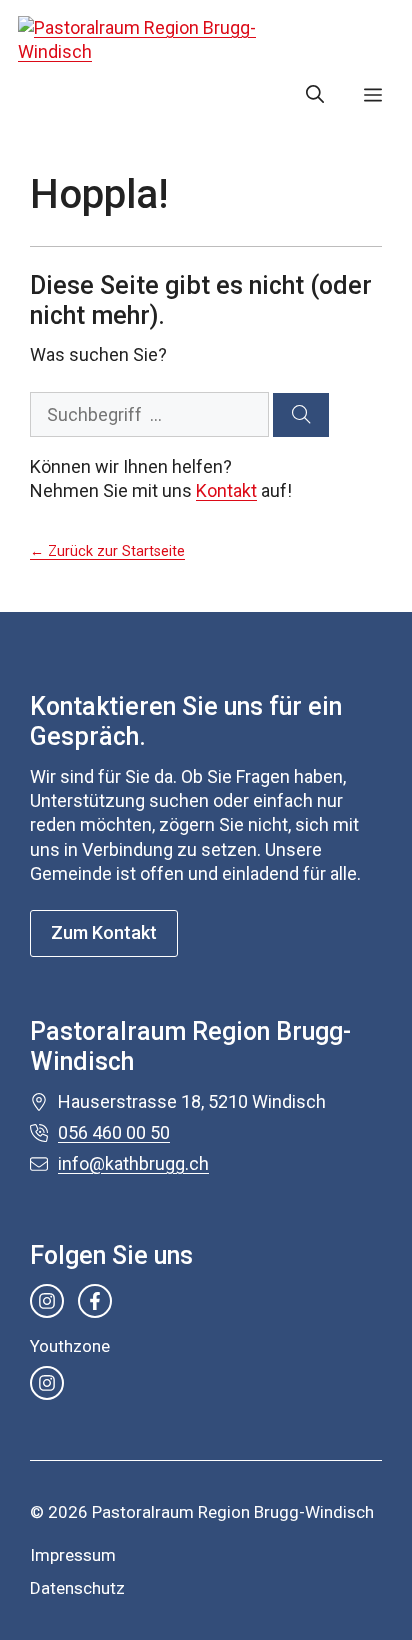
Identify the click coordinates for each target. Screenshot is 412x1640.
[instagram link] (47, 1301)
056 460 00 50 (114, 1132)
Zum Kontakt (104, 932)
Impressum (73, 1555)
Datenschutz (77, 1588)
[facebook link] (95, 1301)
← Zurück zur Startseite (107, 551)
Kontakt (226, 490)
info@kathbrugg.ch (133, 1163)
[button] (315, 95)
